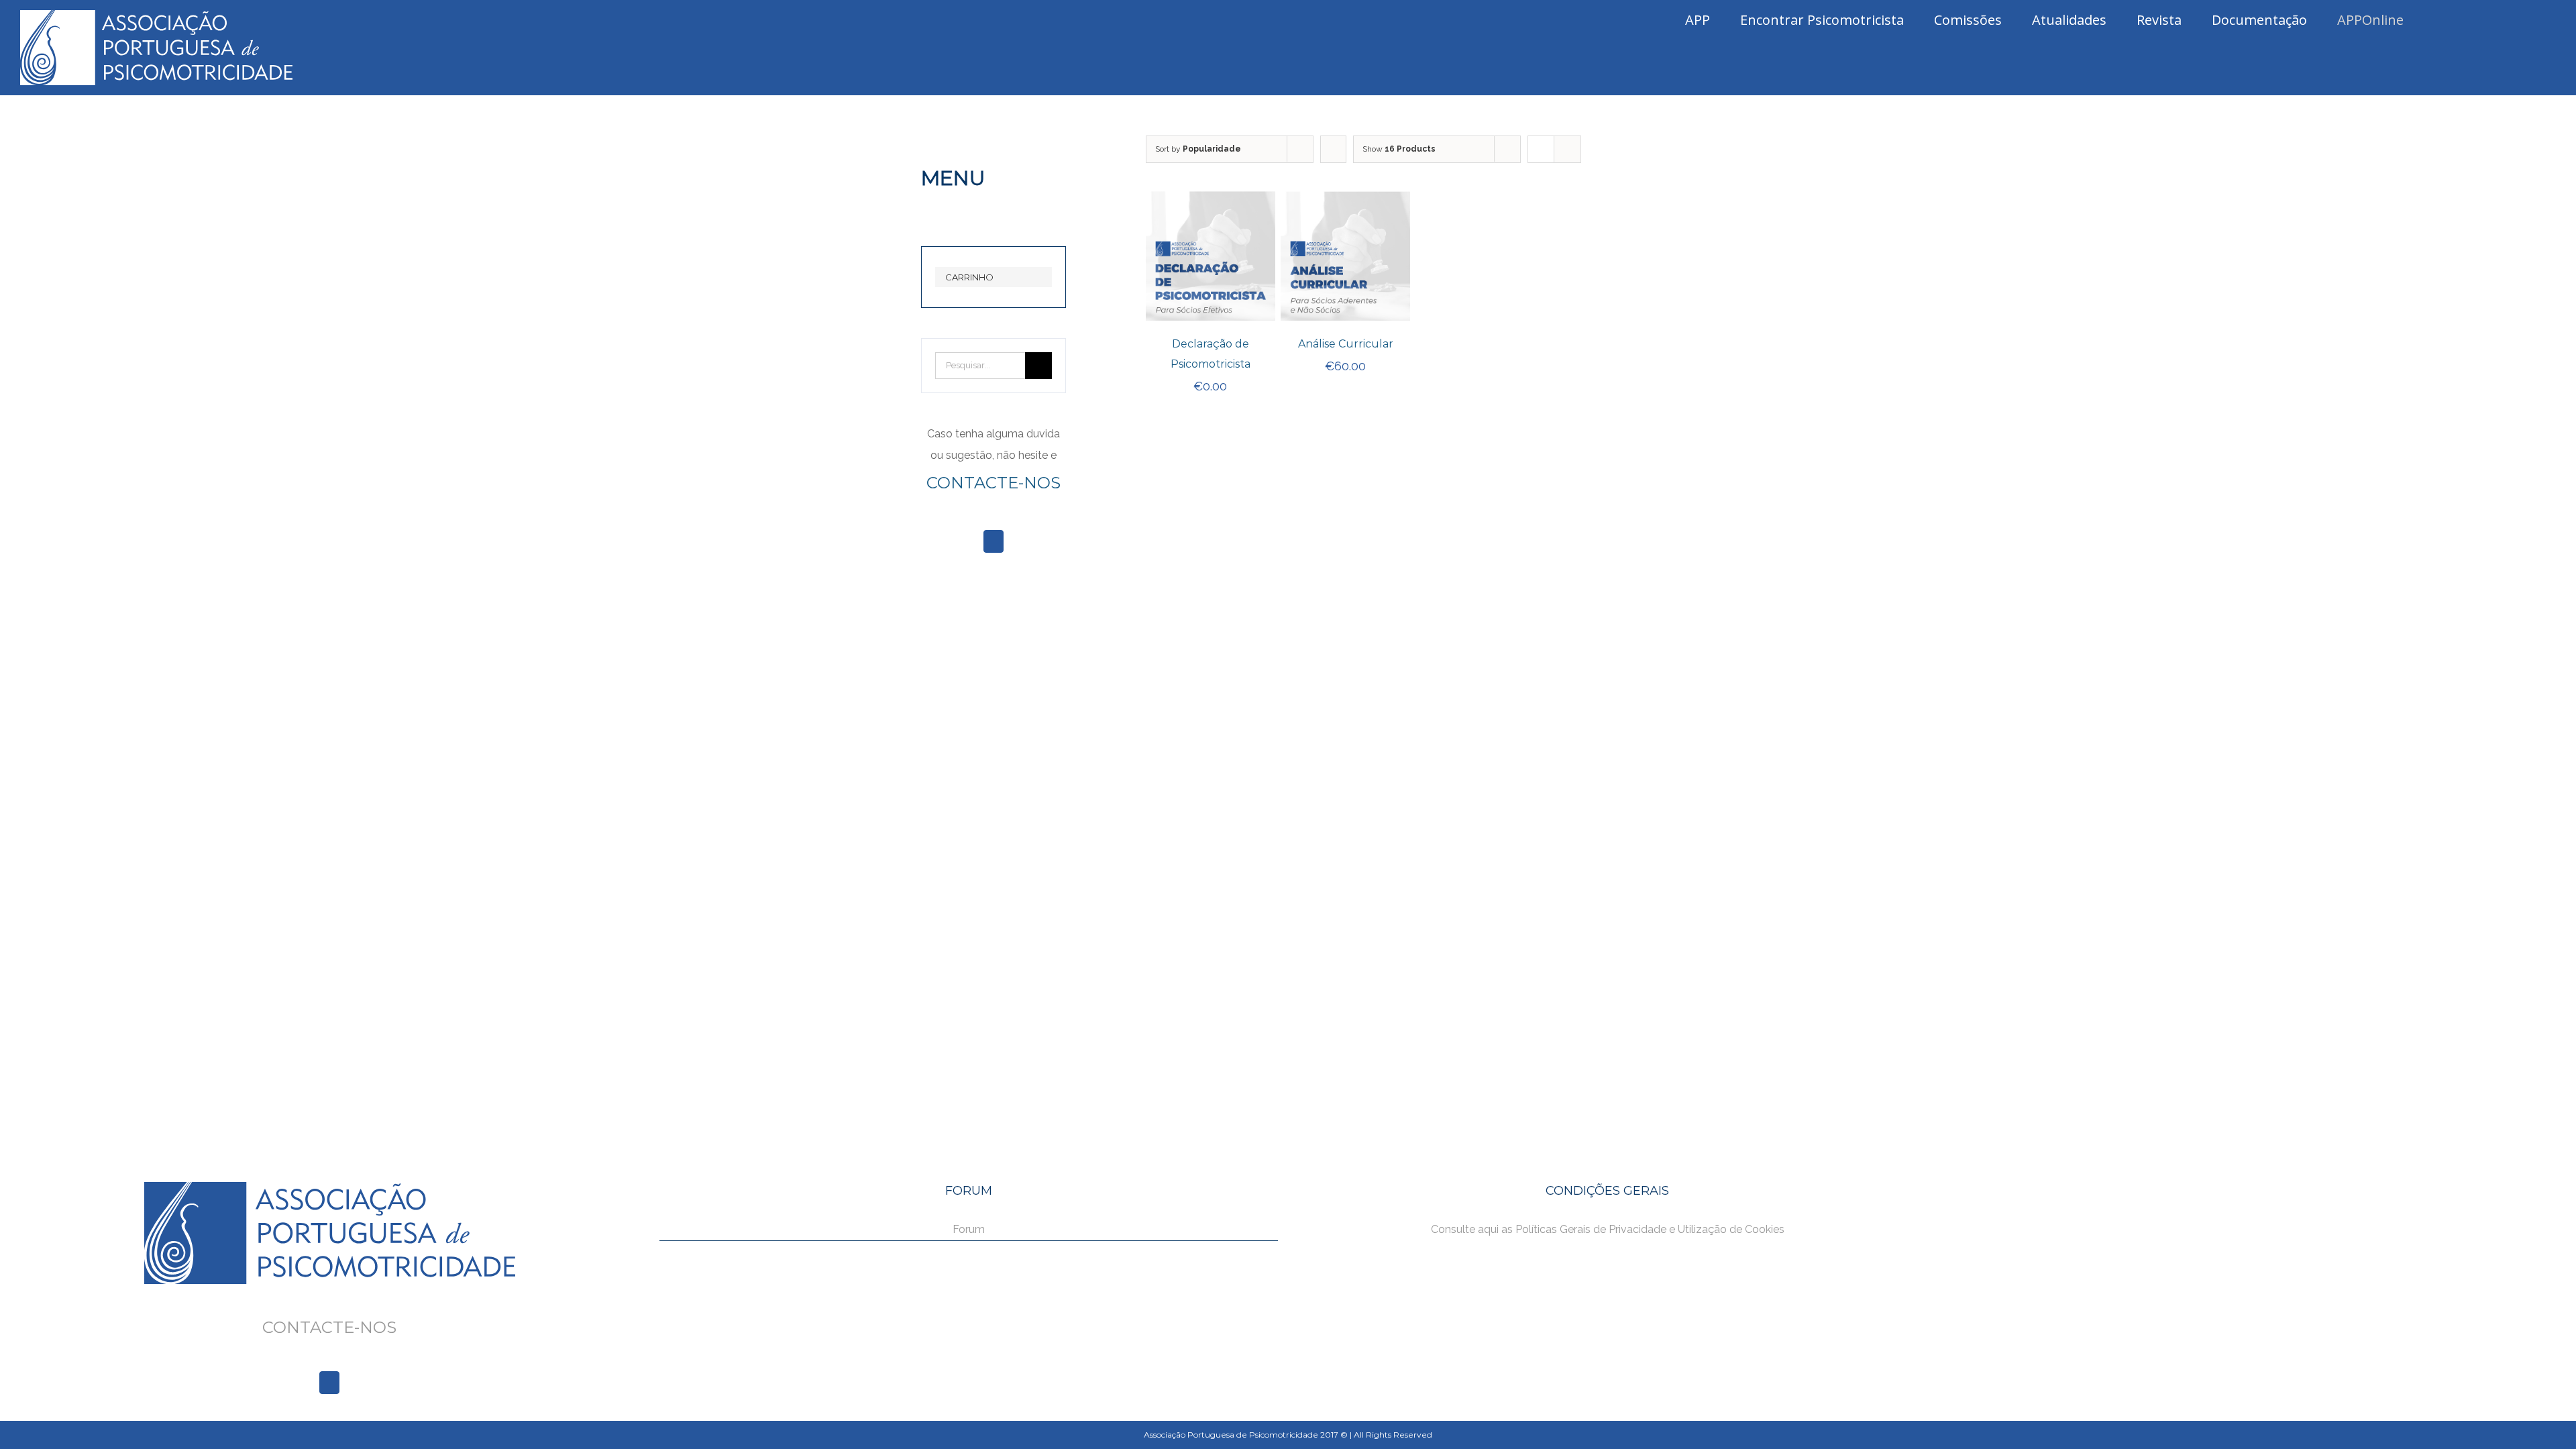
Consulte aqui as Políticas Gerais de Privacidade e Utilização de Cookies (1608, 1229)
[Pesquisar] (2527, 20)
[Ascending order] (1333, 149)
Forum (969, 1229)
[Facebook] (994, 541)
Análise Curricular (1346, 344)
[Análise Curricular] (1345, 202)
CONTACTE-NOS (994, 483)
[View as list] (1567, 149)
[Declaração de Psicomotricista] (1211, 202)
